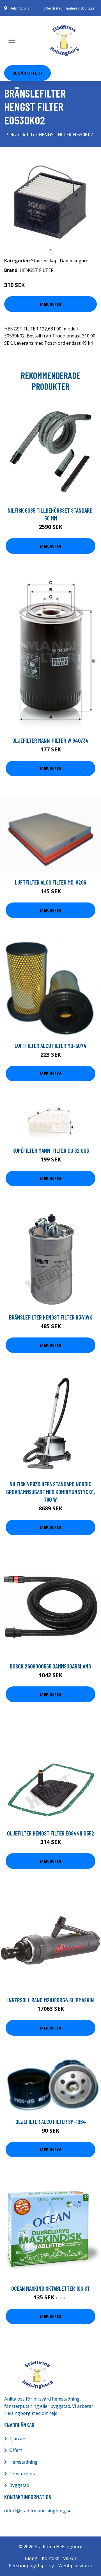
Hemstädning (23, 2462)
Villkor (70, 2558)
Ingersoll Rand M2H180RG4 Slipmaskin (51, 2000)
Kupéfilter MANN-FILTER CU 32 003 (51, 1150)
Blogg (31, 2558)
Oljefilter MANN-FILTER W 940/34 (50, 740)
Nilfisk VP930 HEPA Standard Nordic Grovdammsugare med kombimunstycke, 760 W (50, 1492)
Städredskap (44, 261)
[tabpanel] (50, 198)
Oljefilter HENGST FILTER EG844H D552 (51, 1833)
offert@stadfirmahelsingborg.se (69, 8)
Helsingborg (19, 8)
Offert (16, 2450)
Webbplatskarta (75, 2566)
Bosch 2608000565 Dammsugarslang (50, 1666)
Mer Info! (50, 304)
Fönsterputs (22, 2474)
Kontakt (50, 2558)
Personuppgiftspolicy (31, 2566)
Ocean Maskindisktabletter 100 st (50, 2288)
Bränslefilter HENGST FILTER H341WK (51, 1317)
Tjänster (18, 2439)
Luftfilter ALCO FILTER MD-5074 (50, 1046)
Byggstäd (19, 2485)
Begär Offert (27, 73)
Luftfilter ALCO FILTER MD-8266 (50, 882)
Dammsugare (74, 261)
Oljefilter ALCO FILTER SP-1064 (51, 2122)
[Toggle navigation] (12, 40)
